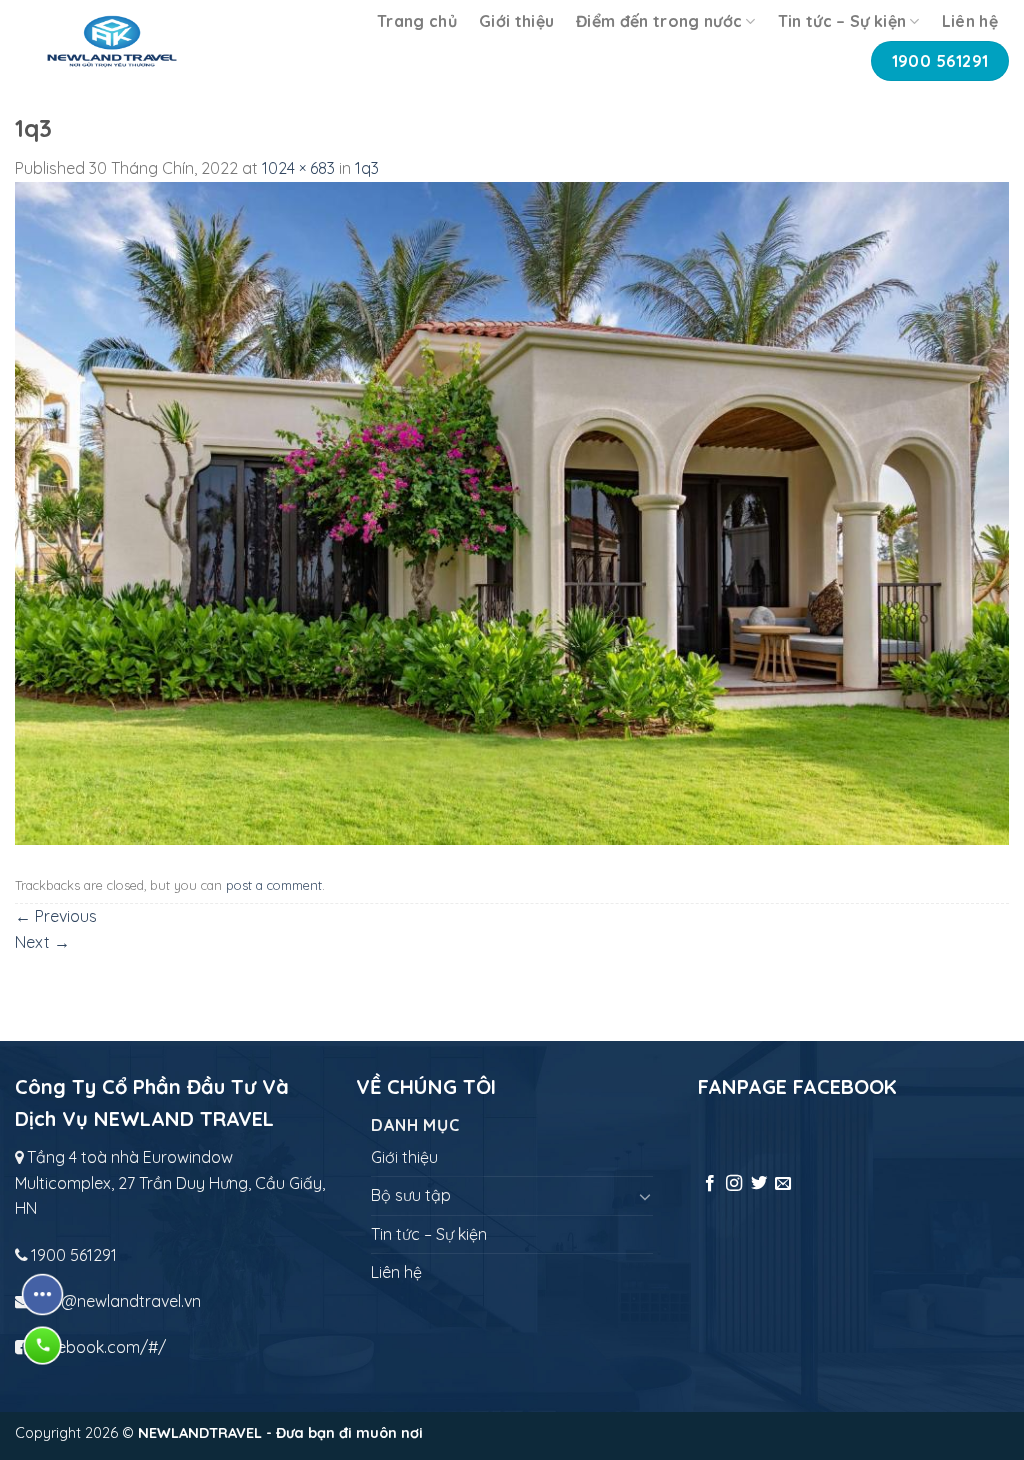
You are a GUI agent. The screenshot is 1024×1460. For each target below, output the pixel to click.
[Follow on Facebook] (710, 1184)
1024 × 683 (298, 168)
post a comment (274, 885)
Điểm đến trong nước (659, 21)
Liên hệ (970, 21)
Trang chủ (417, 21)
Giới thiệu (516, 21)
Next (42, 942)
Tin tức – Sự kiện (842, 21)
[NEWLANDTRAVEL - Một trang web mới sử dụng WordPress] (112, 42)
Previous (56, 916)
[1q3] (512, 511)
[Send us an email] (783, 1184)
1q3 (367, 168)
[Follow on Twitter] (759, 1184)
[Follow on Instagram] (734, 1184)
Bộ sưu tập (411, 1195)
